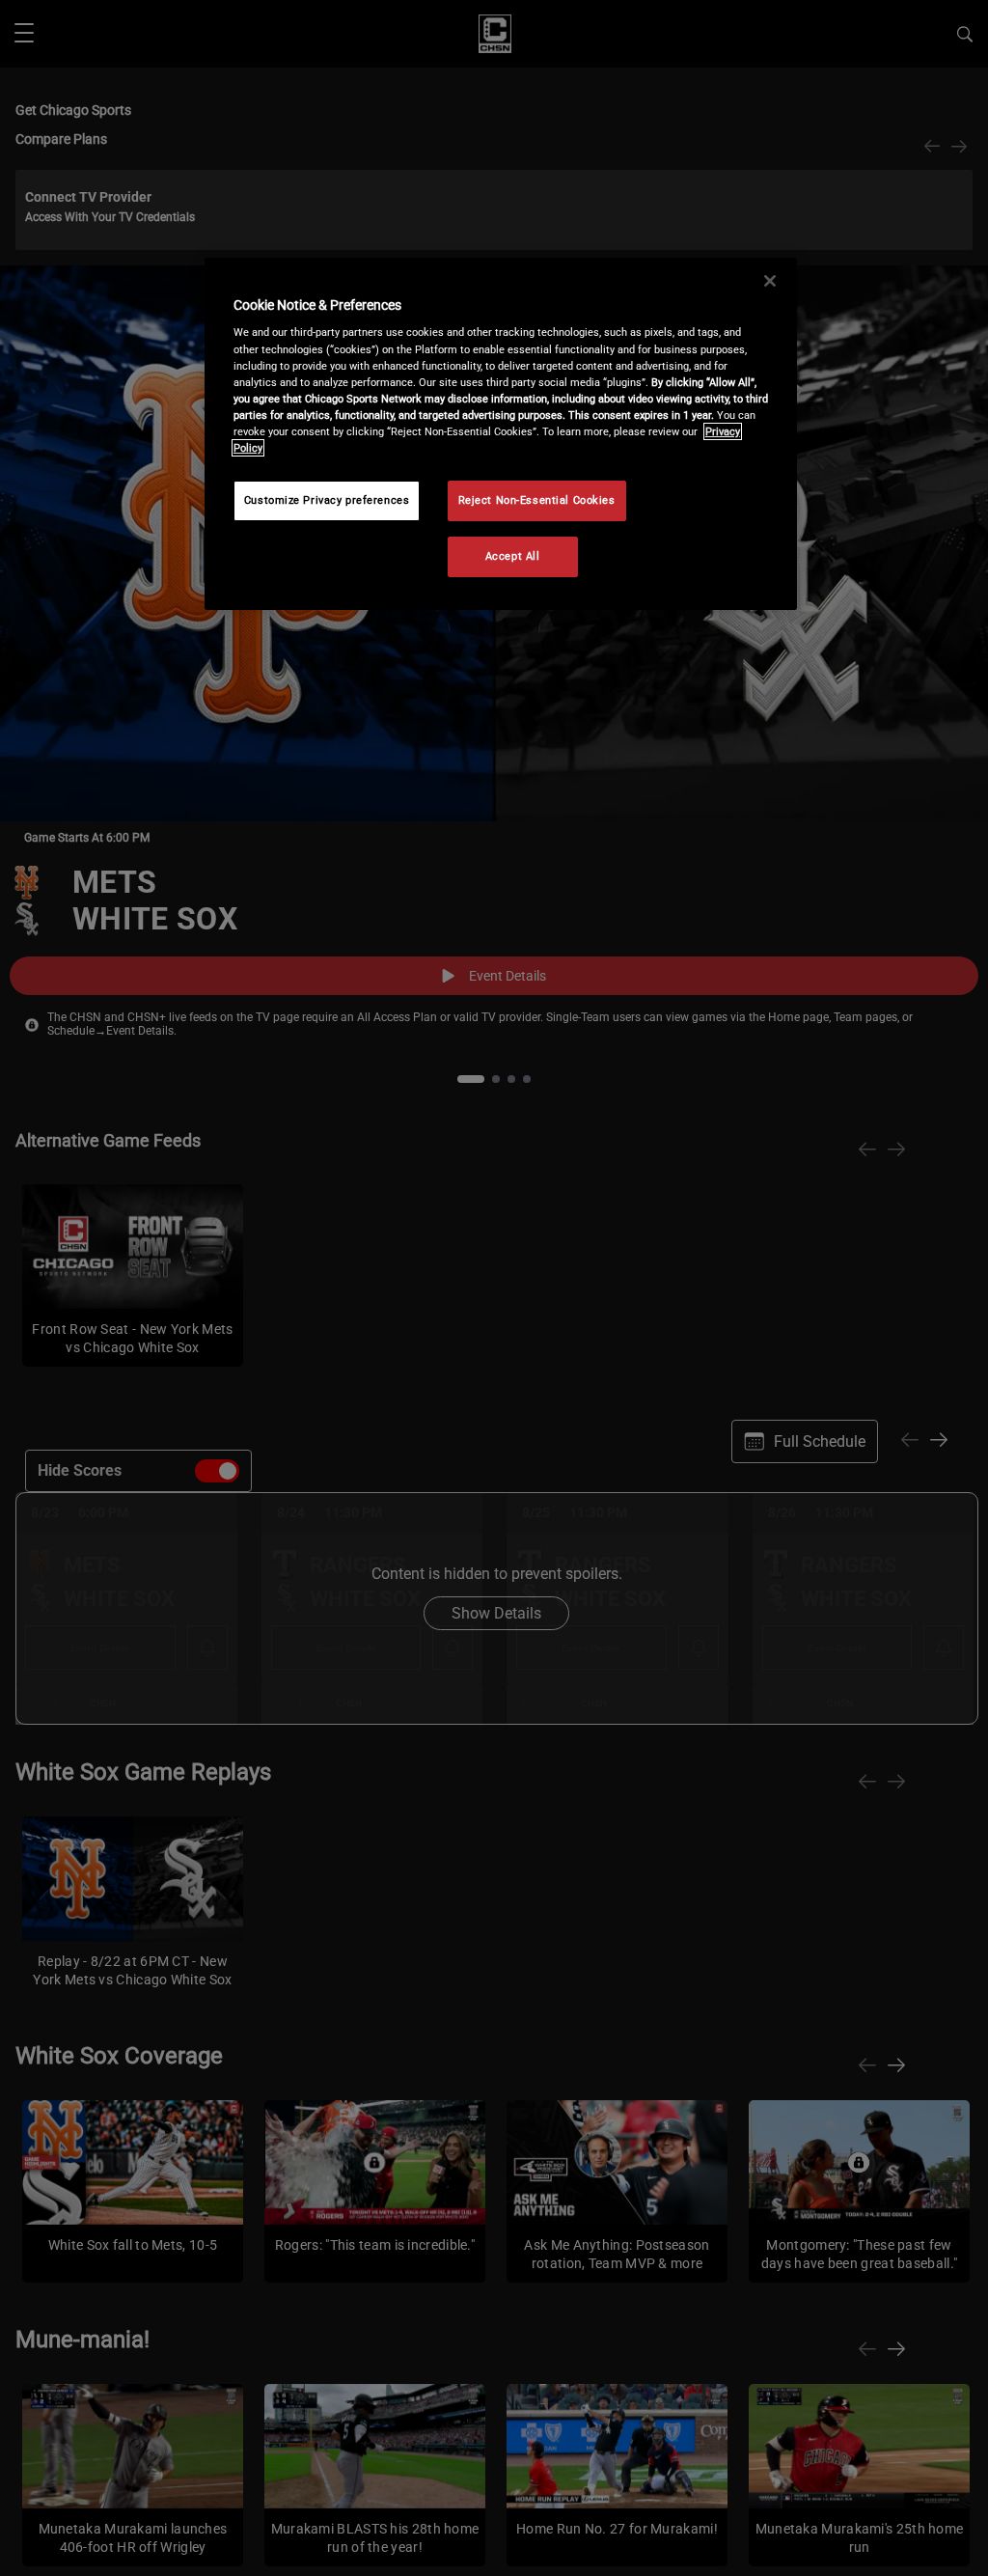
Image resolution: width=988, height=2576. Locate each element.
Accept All (513, 556)
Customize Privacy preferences (327, 500)
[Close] (770, 281)
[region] (501, 434)
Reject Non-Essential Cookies (537, 500)
